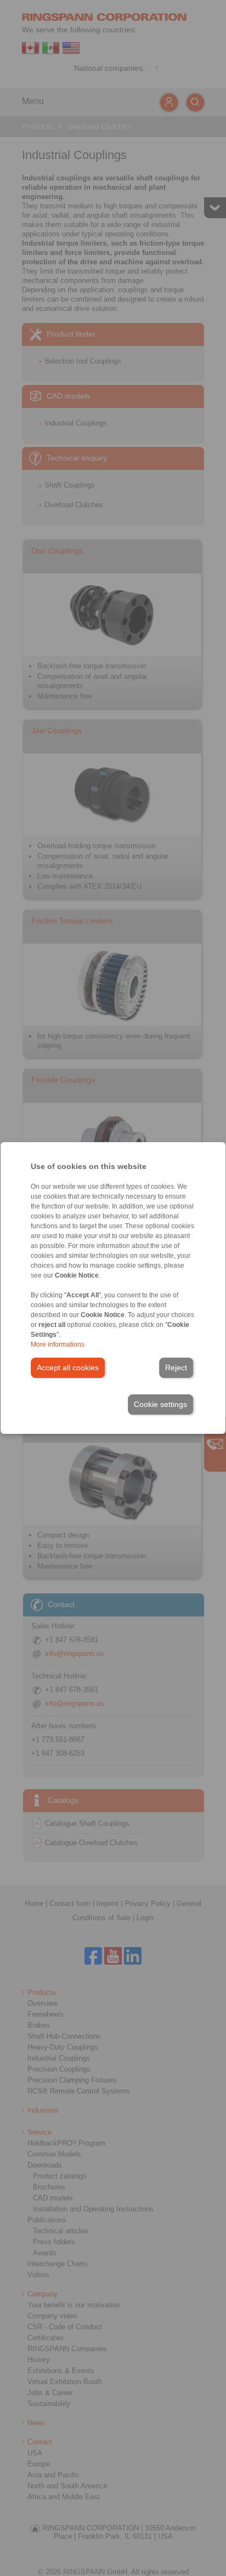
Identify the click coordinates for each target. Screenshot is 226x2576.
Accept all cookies (68, 1368)
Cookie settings (160, 1404)
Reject (176, 1368)
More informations (58, 1344)
